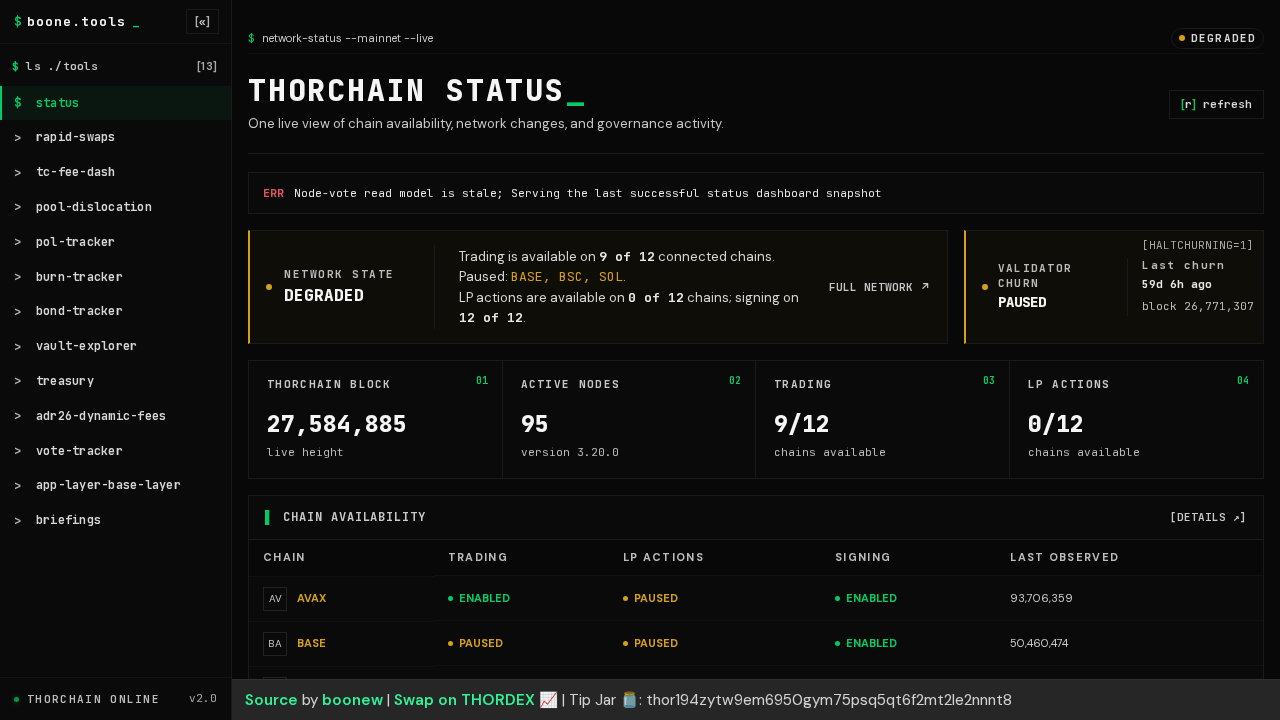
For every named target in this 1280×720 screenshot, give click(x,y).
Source (271, 700)
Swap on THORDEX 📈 (476, 700)
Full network (880, 287)
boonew (352, 700)
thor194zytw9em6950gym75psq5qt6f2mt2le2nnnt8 (829, 700)
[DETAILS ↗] (1208, 517)
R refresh (1216, 104)
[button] (640, 700)
